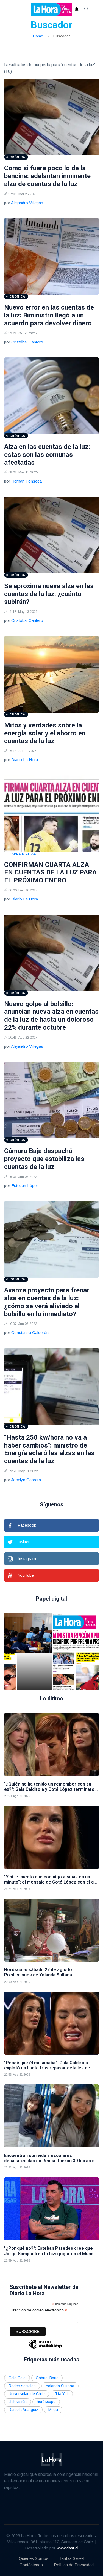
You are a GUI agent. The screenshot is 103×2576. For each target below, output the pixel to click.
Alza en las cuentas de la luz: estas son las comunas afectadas (47, 455)
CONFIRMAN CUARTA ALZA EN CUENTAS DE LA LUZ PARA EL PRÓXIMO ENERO (50, 873)
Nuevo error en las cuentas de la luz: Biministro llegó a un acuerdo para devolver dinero (49, 315)
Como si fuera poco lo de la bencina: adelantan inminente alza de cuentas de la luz (47, 176)
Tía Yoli (62, 2394)
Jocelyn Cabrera (26, 1480)
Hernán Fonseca (27, 481)
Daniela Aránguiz (23, 2410)
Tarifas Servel (72, 2558)
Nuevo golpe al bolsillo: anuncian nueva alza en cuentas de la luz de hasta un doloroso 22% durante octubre (51, 1016)
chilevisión (18, 2402)
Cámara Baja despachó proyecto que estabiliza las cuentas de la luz (44, 1159)
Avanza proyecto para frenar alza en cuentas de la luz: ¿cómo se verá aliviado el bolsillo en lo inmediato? (47, 1302)
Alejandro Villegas (27, 203)
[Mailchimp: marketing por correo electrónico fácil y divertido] (45, 2348)
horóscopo (46, 2402)
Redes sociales (22, 2386)
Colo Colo (17, 2378)
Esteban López (25, 1186)
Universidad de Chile (27, 2394)
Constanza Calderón (30, 1332)
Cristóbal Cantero (27, 342)
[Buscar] (87, 10)
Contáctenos (31, 2565)
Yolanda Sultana (60, 2386)
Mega (53, 2410)
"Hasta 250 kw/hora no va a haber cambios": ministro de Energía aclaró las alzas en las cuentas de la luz (49, 1449)
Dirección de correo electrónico (38, 2310)
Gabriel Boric (47, 2378)
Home (38, 36)
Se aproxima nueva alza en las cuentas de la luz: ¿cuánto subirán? (49, 594)
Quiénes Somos (34, 2558)
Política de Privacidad (74, 2565)
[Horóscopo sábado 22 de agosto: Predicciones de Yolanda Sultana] (51, 1930)
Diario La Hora (25, 760)
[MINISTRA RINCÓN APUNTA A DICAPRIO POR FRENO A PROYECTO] (68, 1651)
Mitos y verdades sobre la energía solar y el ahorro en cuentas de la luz (45, 733)
